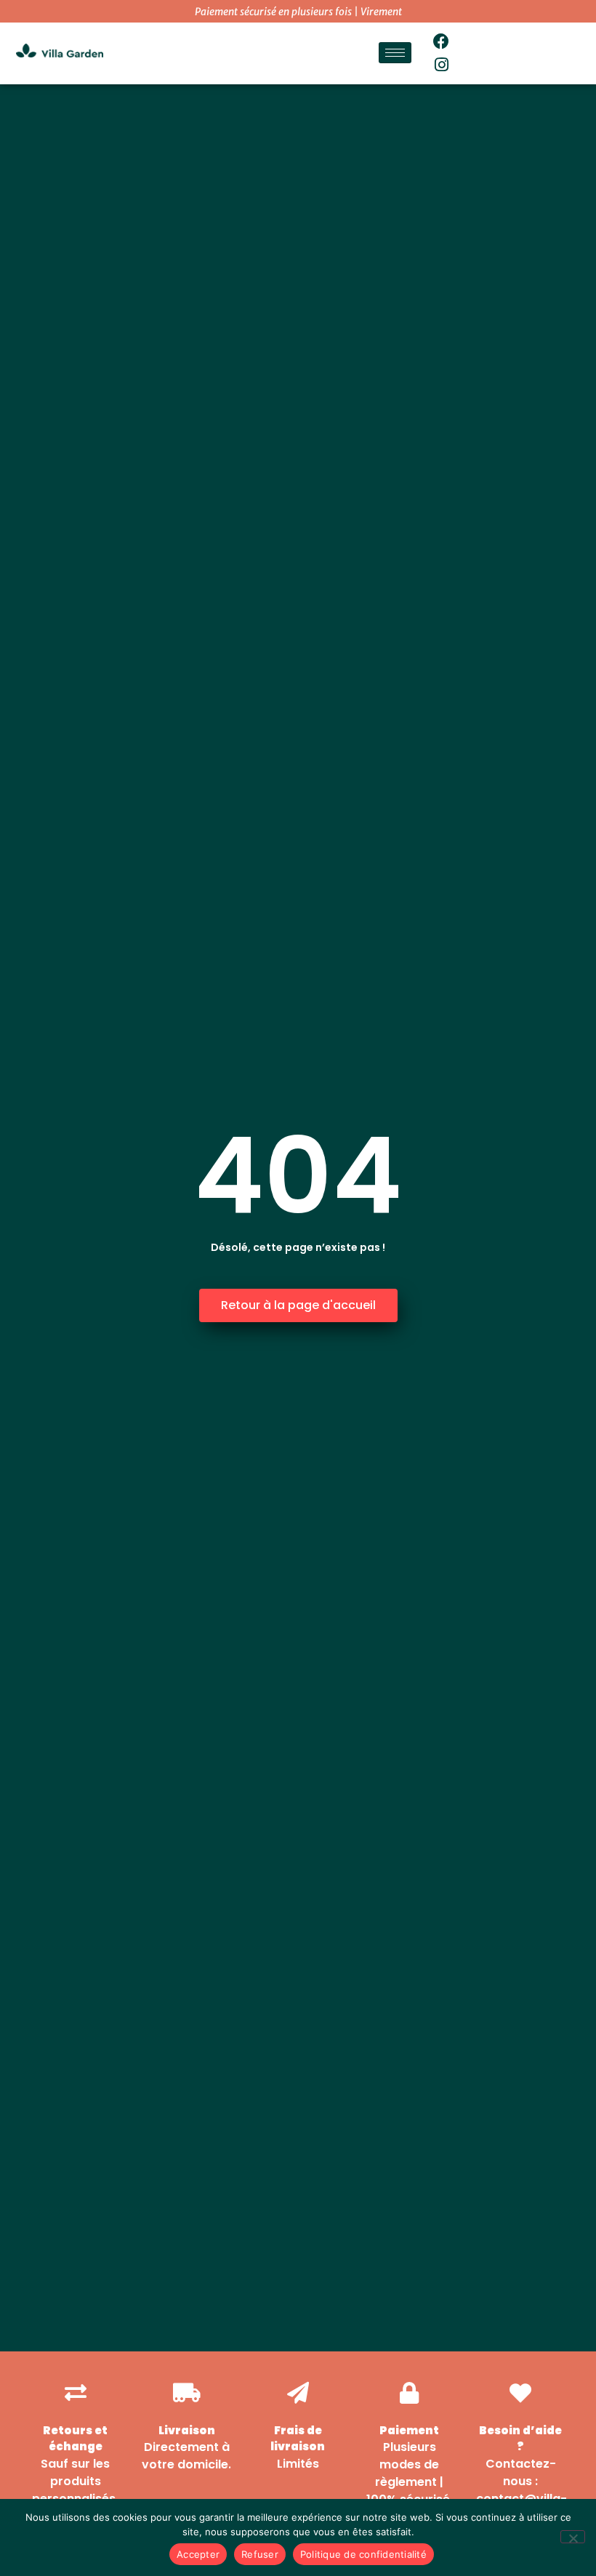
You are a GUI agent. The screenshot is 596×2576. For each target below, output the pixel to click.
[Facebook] (442, 41)
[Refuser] (573, 2537)
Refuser (260, 2554)
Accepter (198, 2554)
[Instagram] (442, 65)
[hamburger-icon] (395, 53)
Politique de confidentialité (363, 2554)
